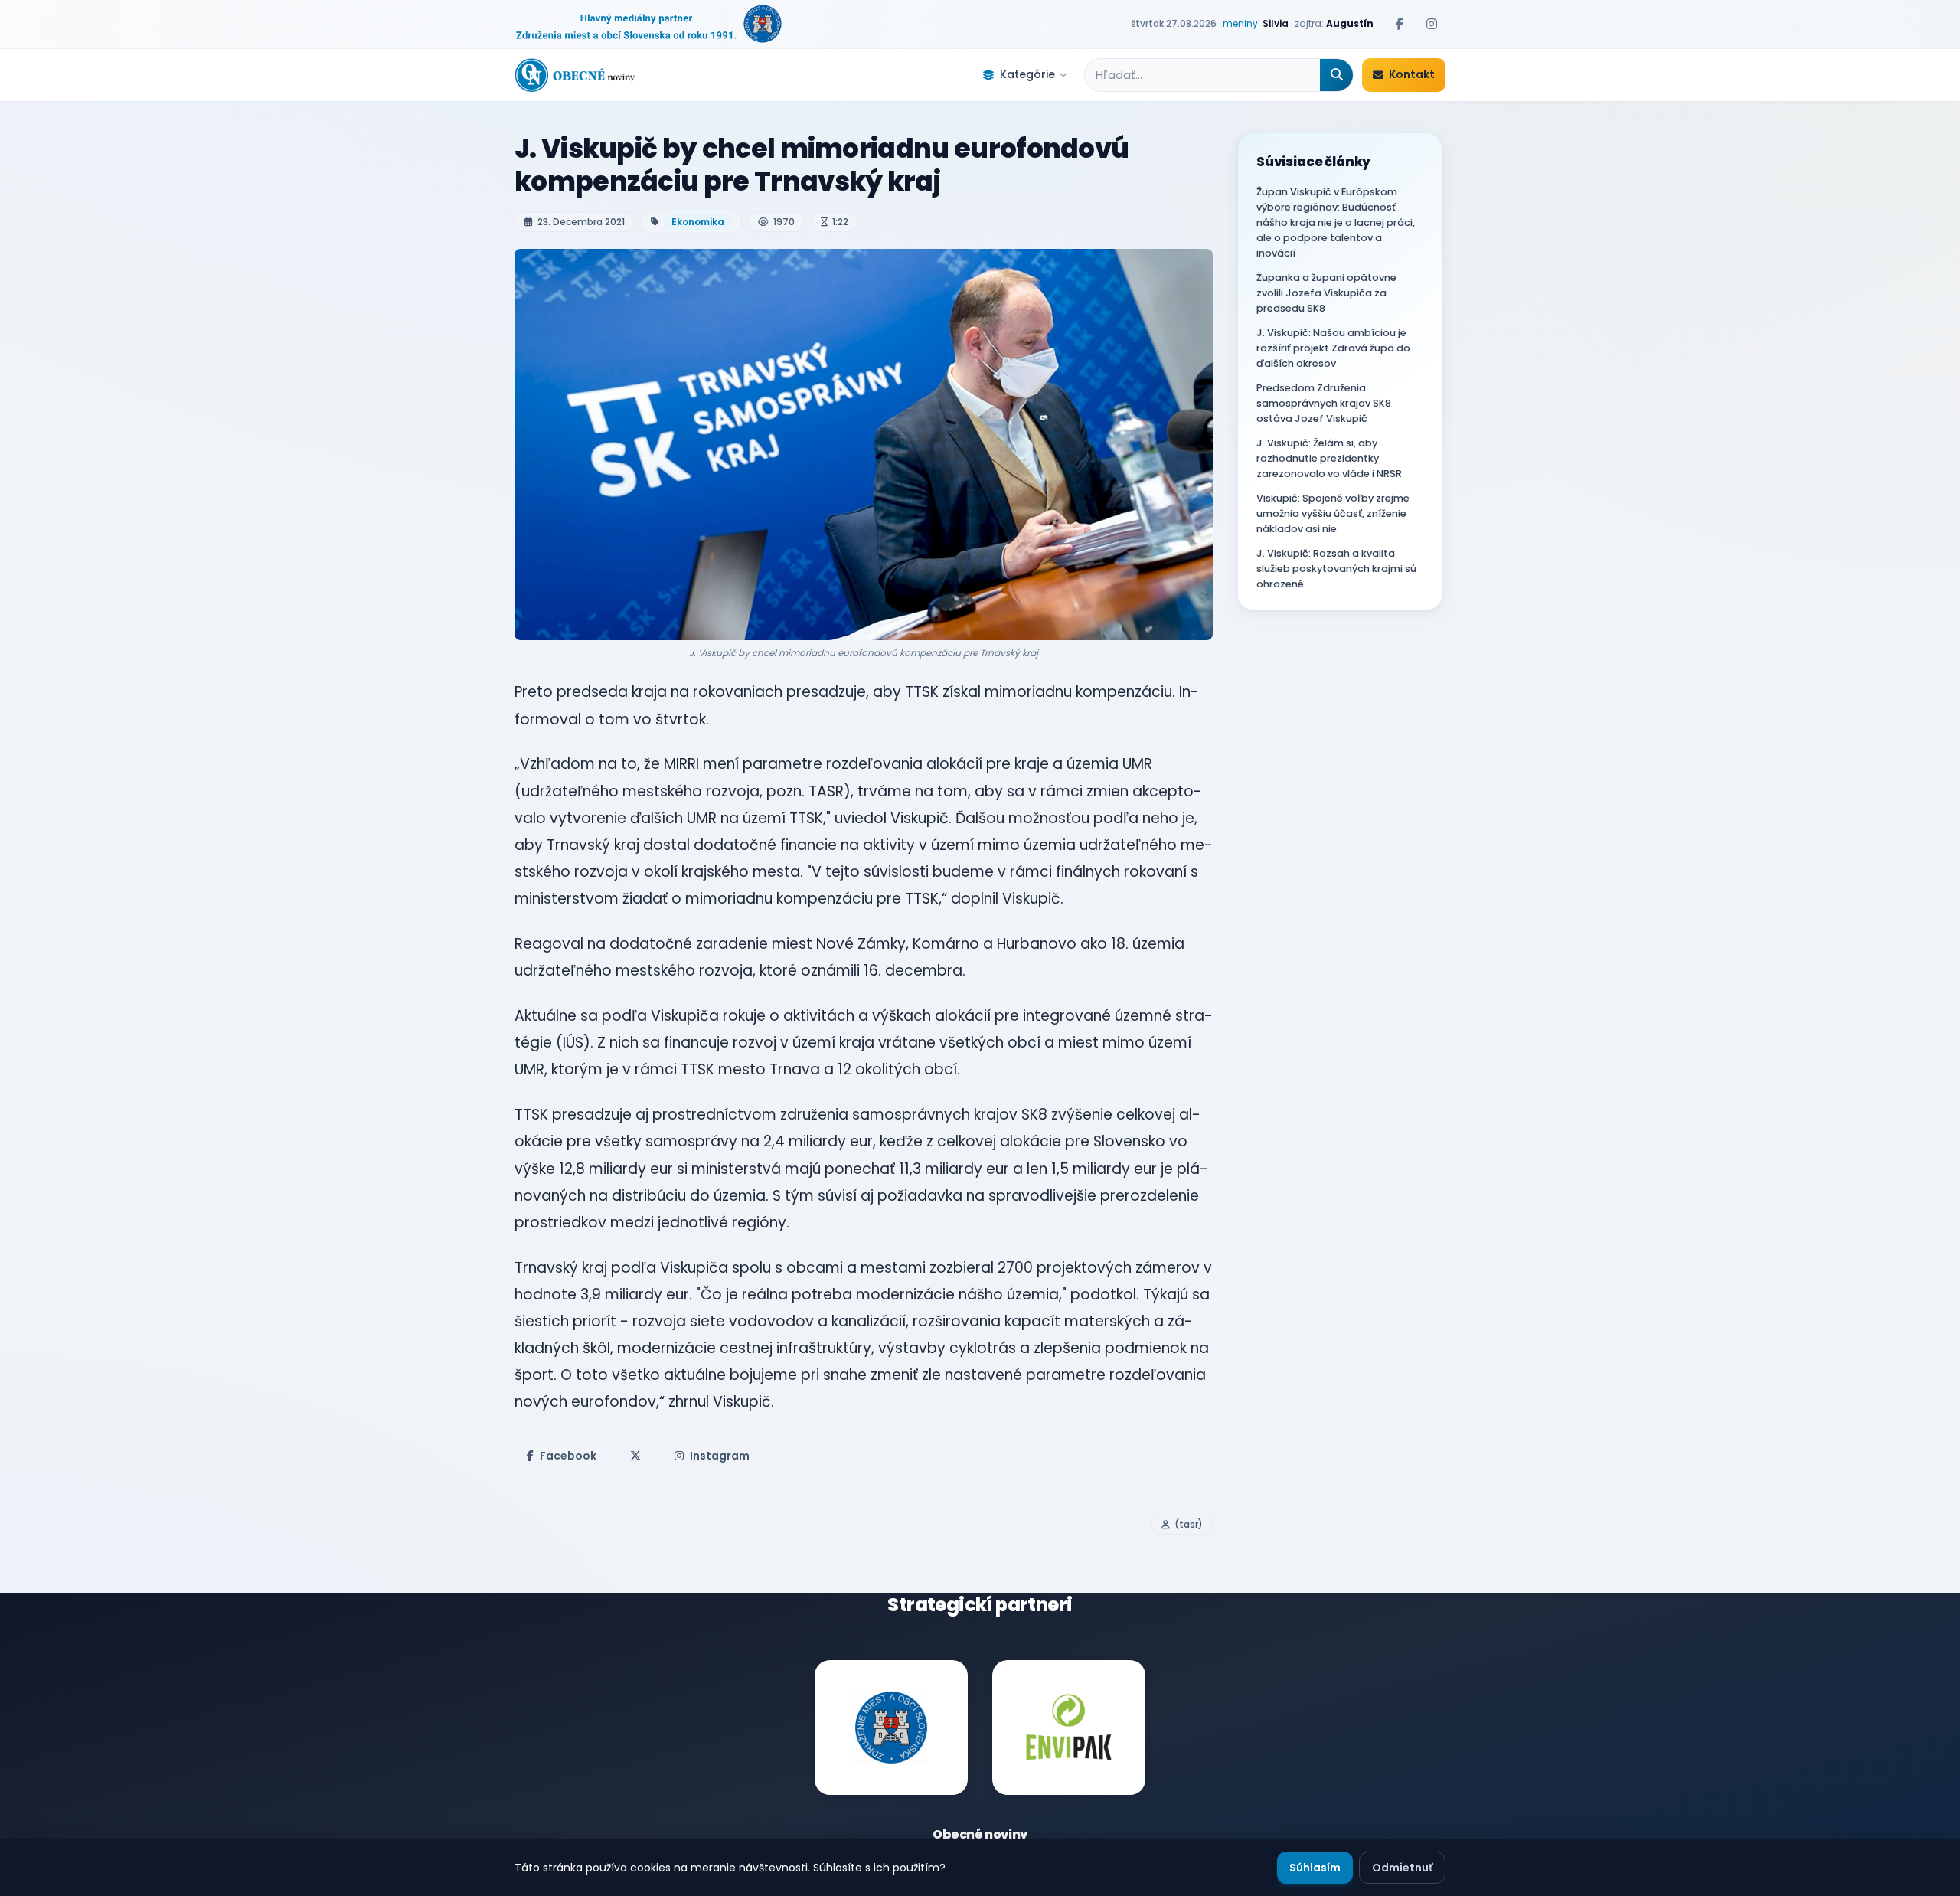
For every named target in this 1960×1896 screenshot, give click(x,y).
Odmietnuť (1402, 1868)
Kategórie (1027, 74)
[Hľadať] (1336, 75)
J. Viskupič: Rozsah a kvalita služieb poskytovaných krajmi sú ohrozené (1336, 569)
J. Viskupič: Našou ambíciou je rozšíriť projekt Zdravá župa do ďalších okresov (1333, 348)
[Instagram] (1432, 24)
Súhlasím (1315, 1868)
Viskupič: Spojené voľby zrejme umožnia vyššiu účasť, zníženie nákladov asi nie (1333, 513)
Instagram (720, 1456)
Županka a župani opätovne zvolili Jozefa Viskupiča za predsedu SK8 (1326, 293)
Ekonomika (698, 222)
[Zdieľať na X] (635, 1456)
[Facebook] (1400, 24)
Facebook (568, 1456)
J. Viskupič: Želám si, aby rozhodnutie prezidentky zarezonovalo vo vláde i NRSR (1329, 458)
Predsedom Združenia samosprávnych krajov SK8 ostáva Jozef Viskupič (1324, 403)
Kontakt (1412, 74)
